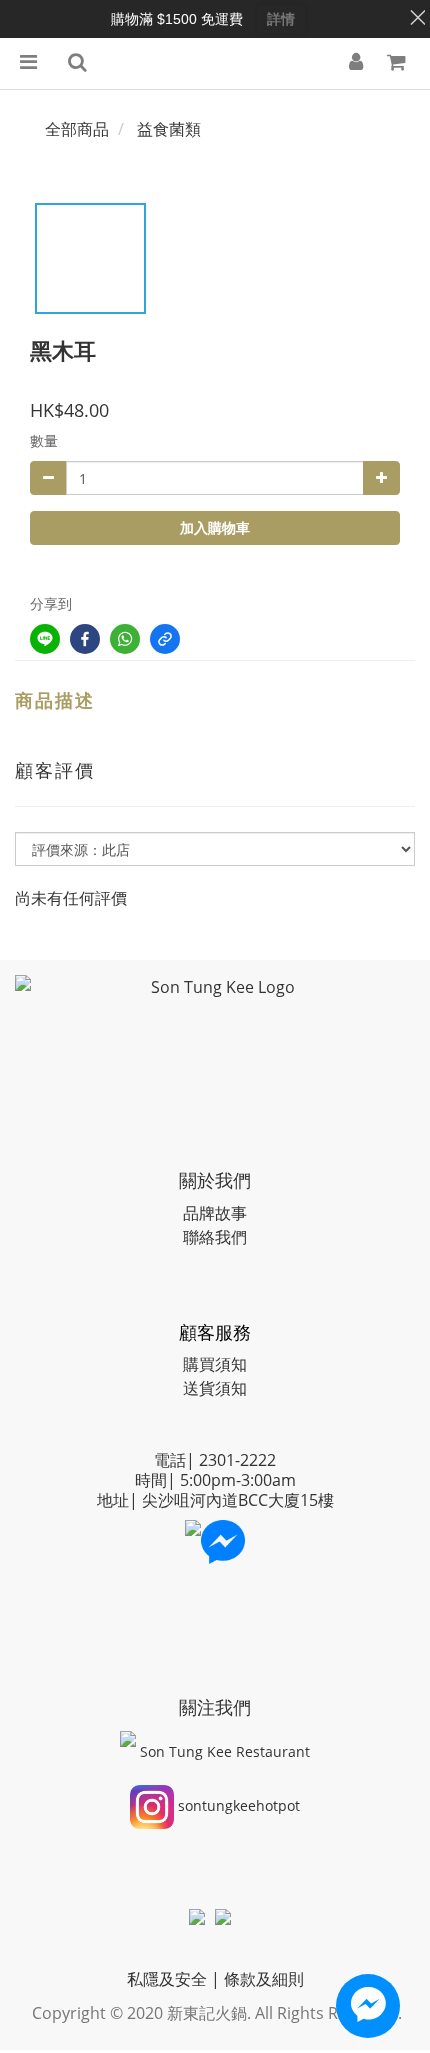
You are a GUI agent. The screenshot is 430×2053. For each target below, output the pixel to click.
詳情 (281, 19)
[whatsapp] (125, 639)
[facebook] (85, 639)
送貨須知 (215, 1388)
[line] (45, 639)
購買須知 (215, 1364)
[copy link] (165, 639)
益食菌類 (169, 129)
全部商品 (77, 129)
